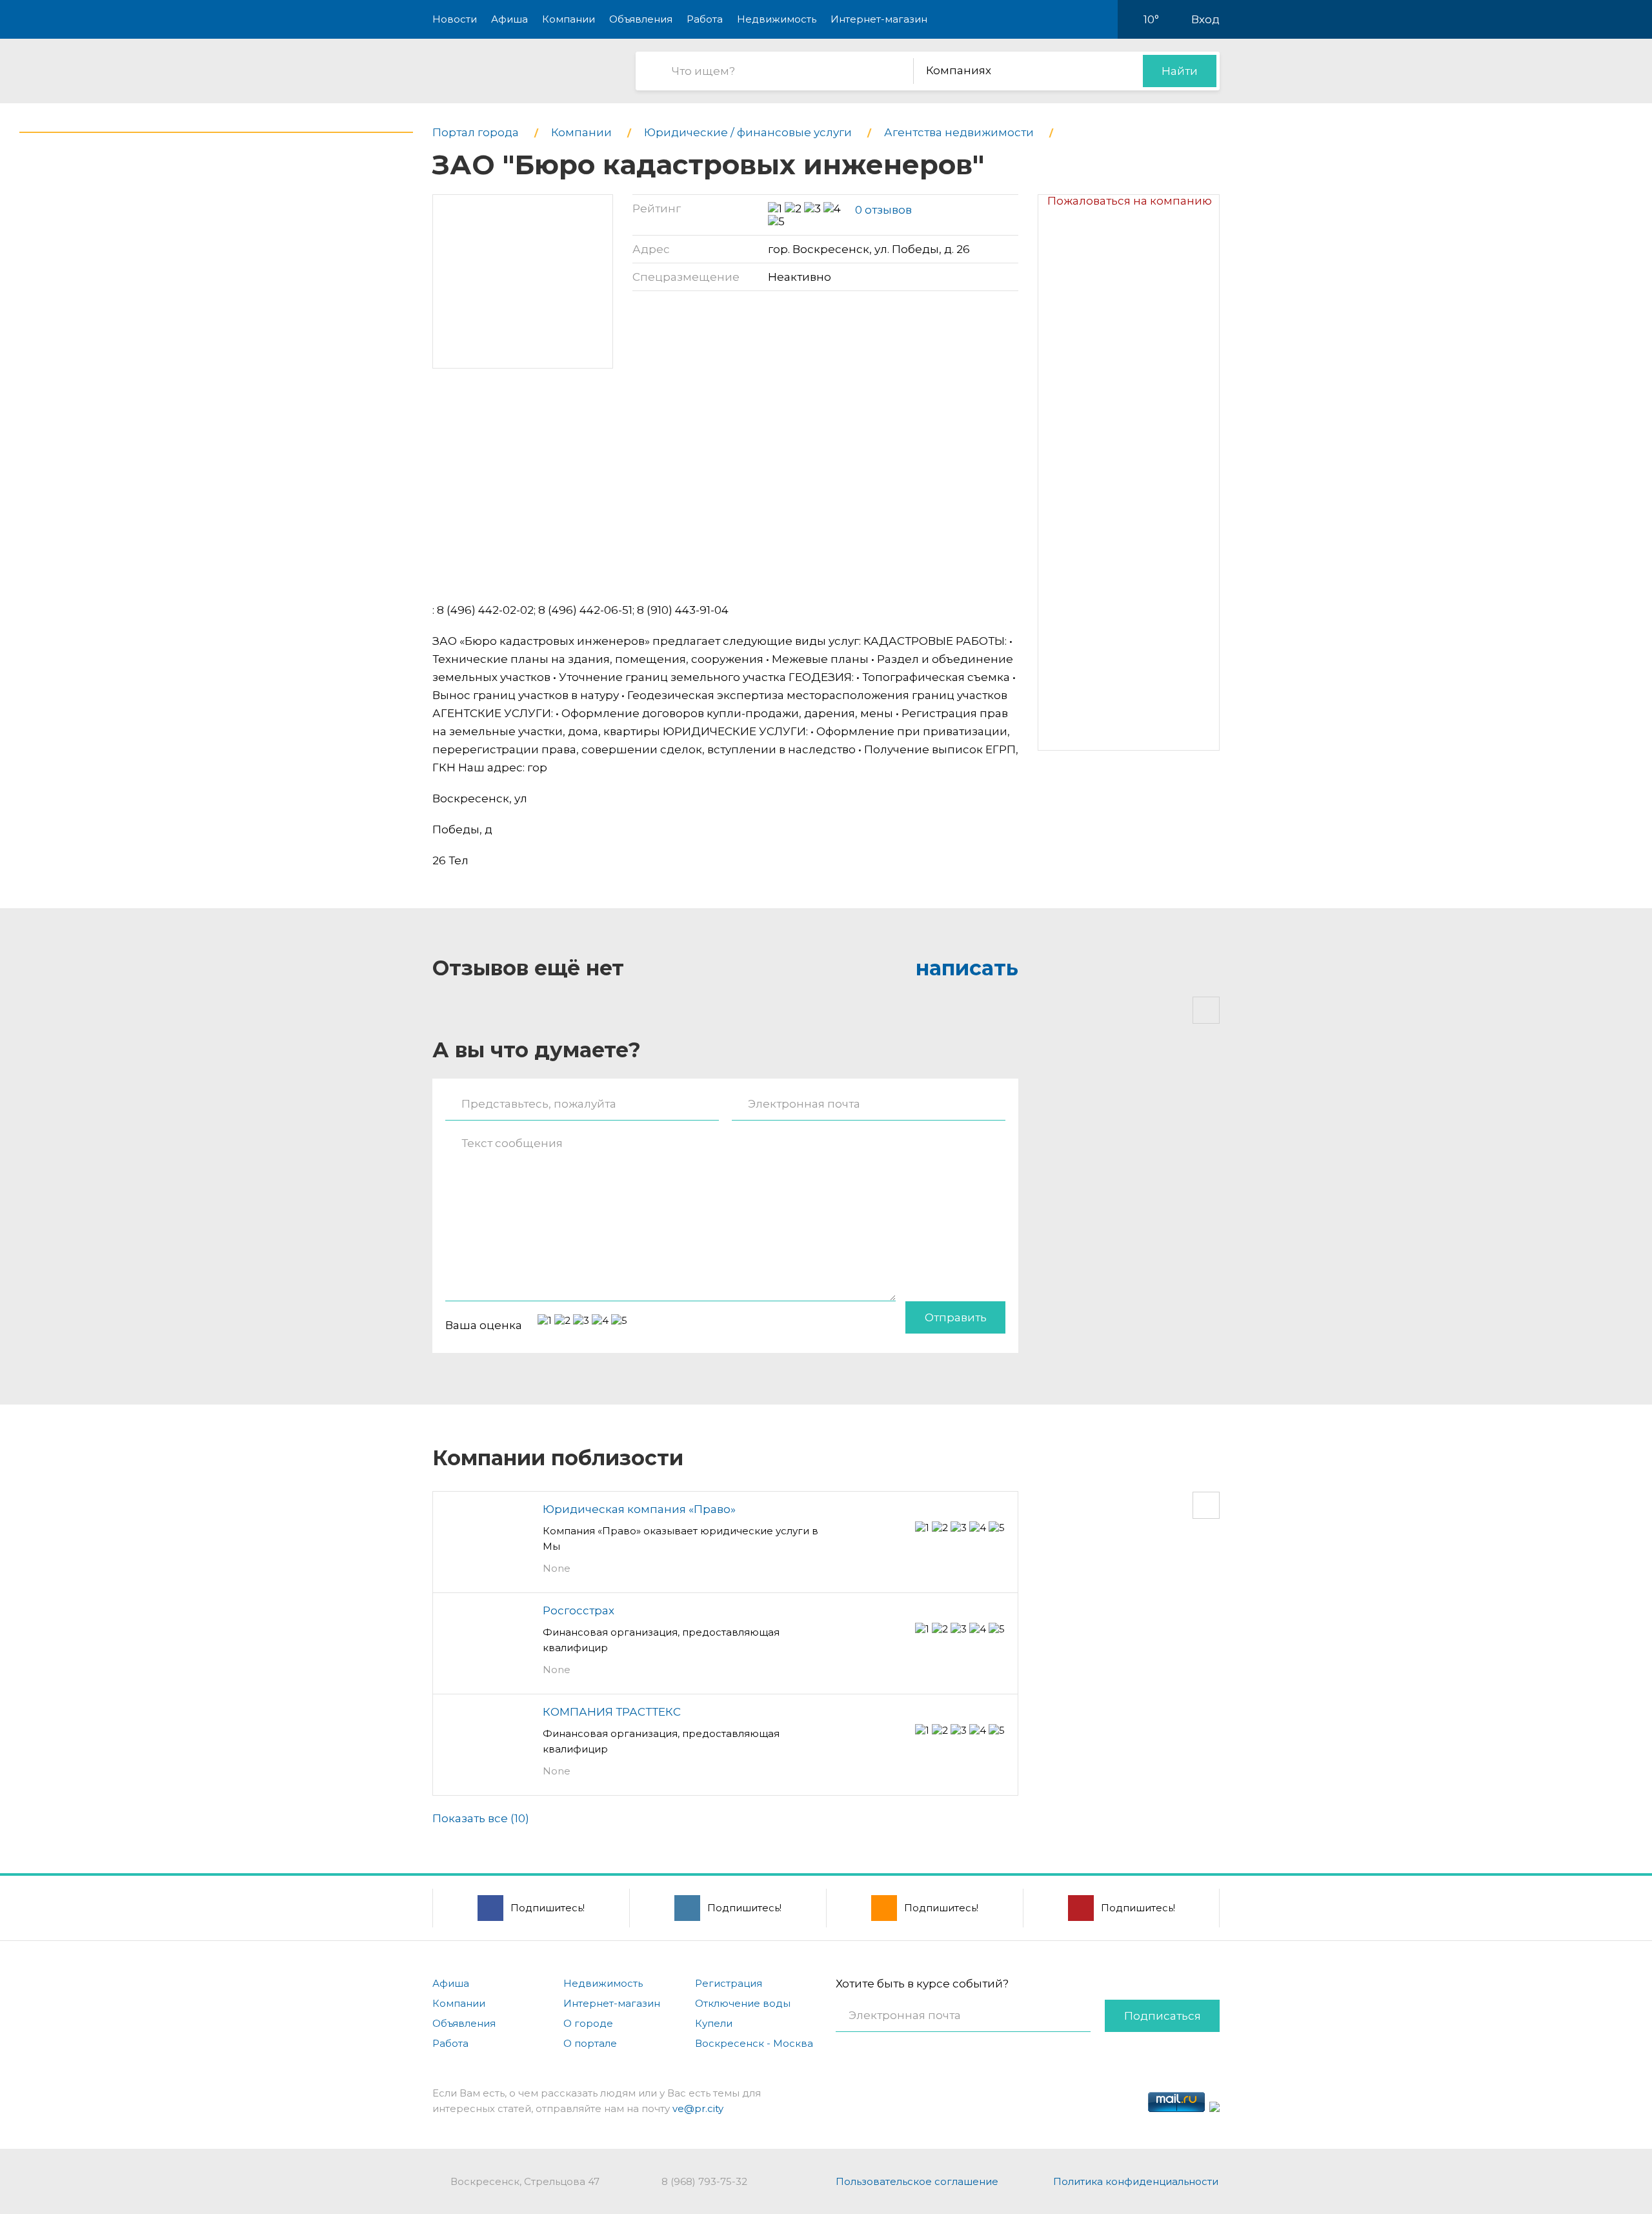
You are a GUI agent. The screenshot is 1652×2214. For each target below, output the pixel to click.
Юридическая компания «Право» (639, 1509)
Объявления (641, 19)
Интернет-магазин (879, 19)
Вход (1205, 19)
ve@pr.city (698, 2108)
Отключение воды (743, 2003)
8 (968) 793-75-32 (704, 2181)
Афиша (509, 19)
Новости (455, 19)
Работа (705, 19)
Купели (714, 2023)
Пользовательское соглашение (917, 2181)
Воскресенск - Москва (754, 2043)
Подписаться (1163, 2016)
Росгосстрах (579, 1610)
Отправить (956, 1317)
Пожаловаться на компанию (1130, 201)
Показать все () (481, 1818)
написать (967, 968)
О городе (588, 2023)
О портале (590, 2043)
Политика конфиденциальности (1136, 2181)
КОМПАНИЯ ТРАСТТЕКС (612, 1712)
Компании (569, 19)
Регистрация (729, 1983)
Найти (1180, 71)
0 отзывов (883, 210)
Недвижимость (777, 19)
